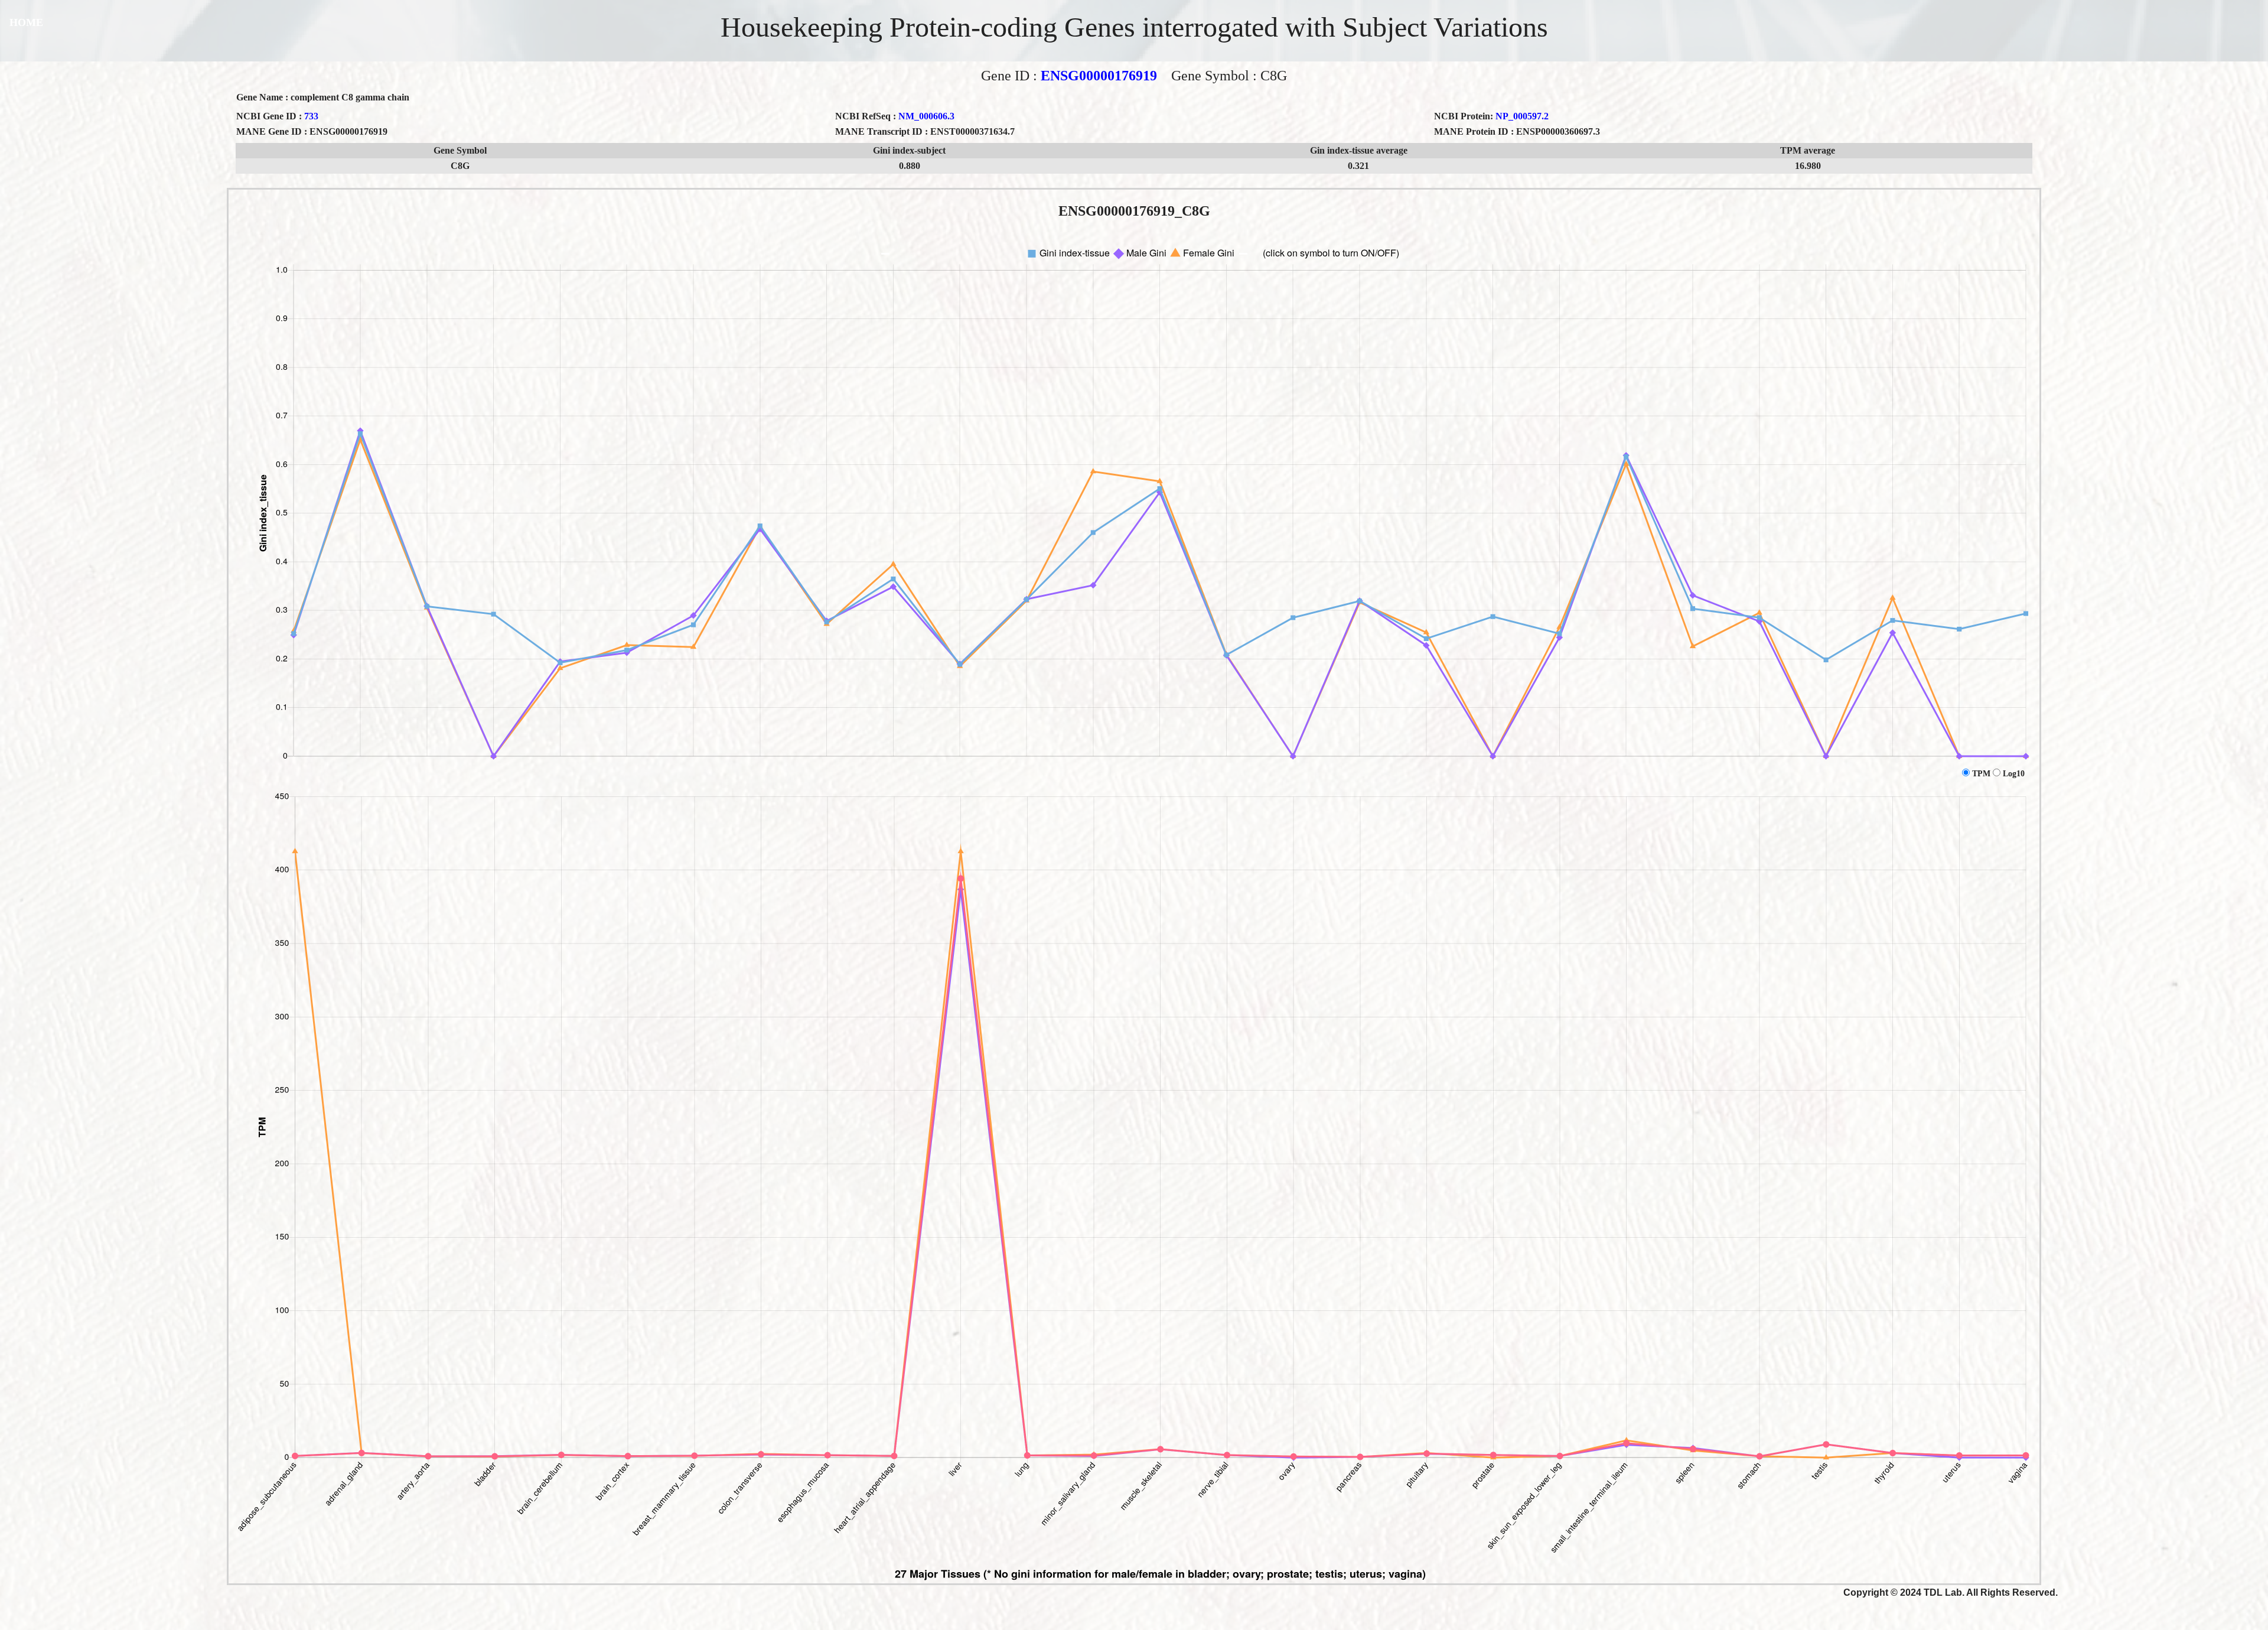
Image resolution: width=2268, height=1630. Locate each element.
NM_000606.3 (926, 116)
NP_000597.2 (1522, 116)
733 (311, 116)
